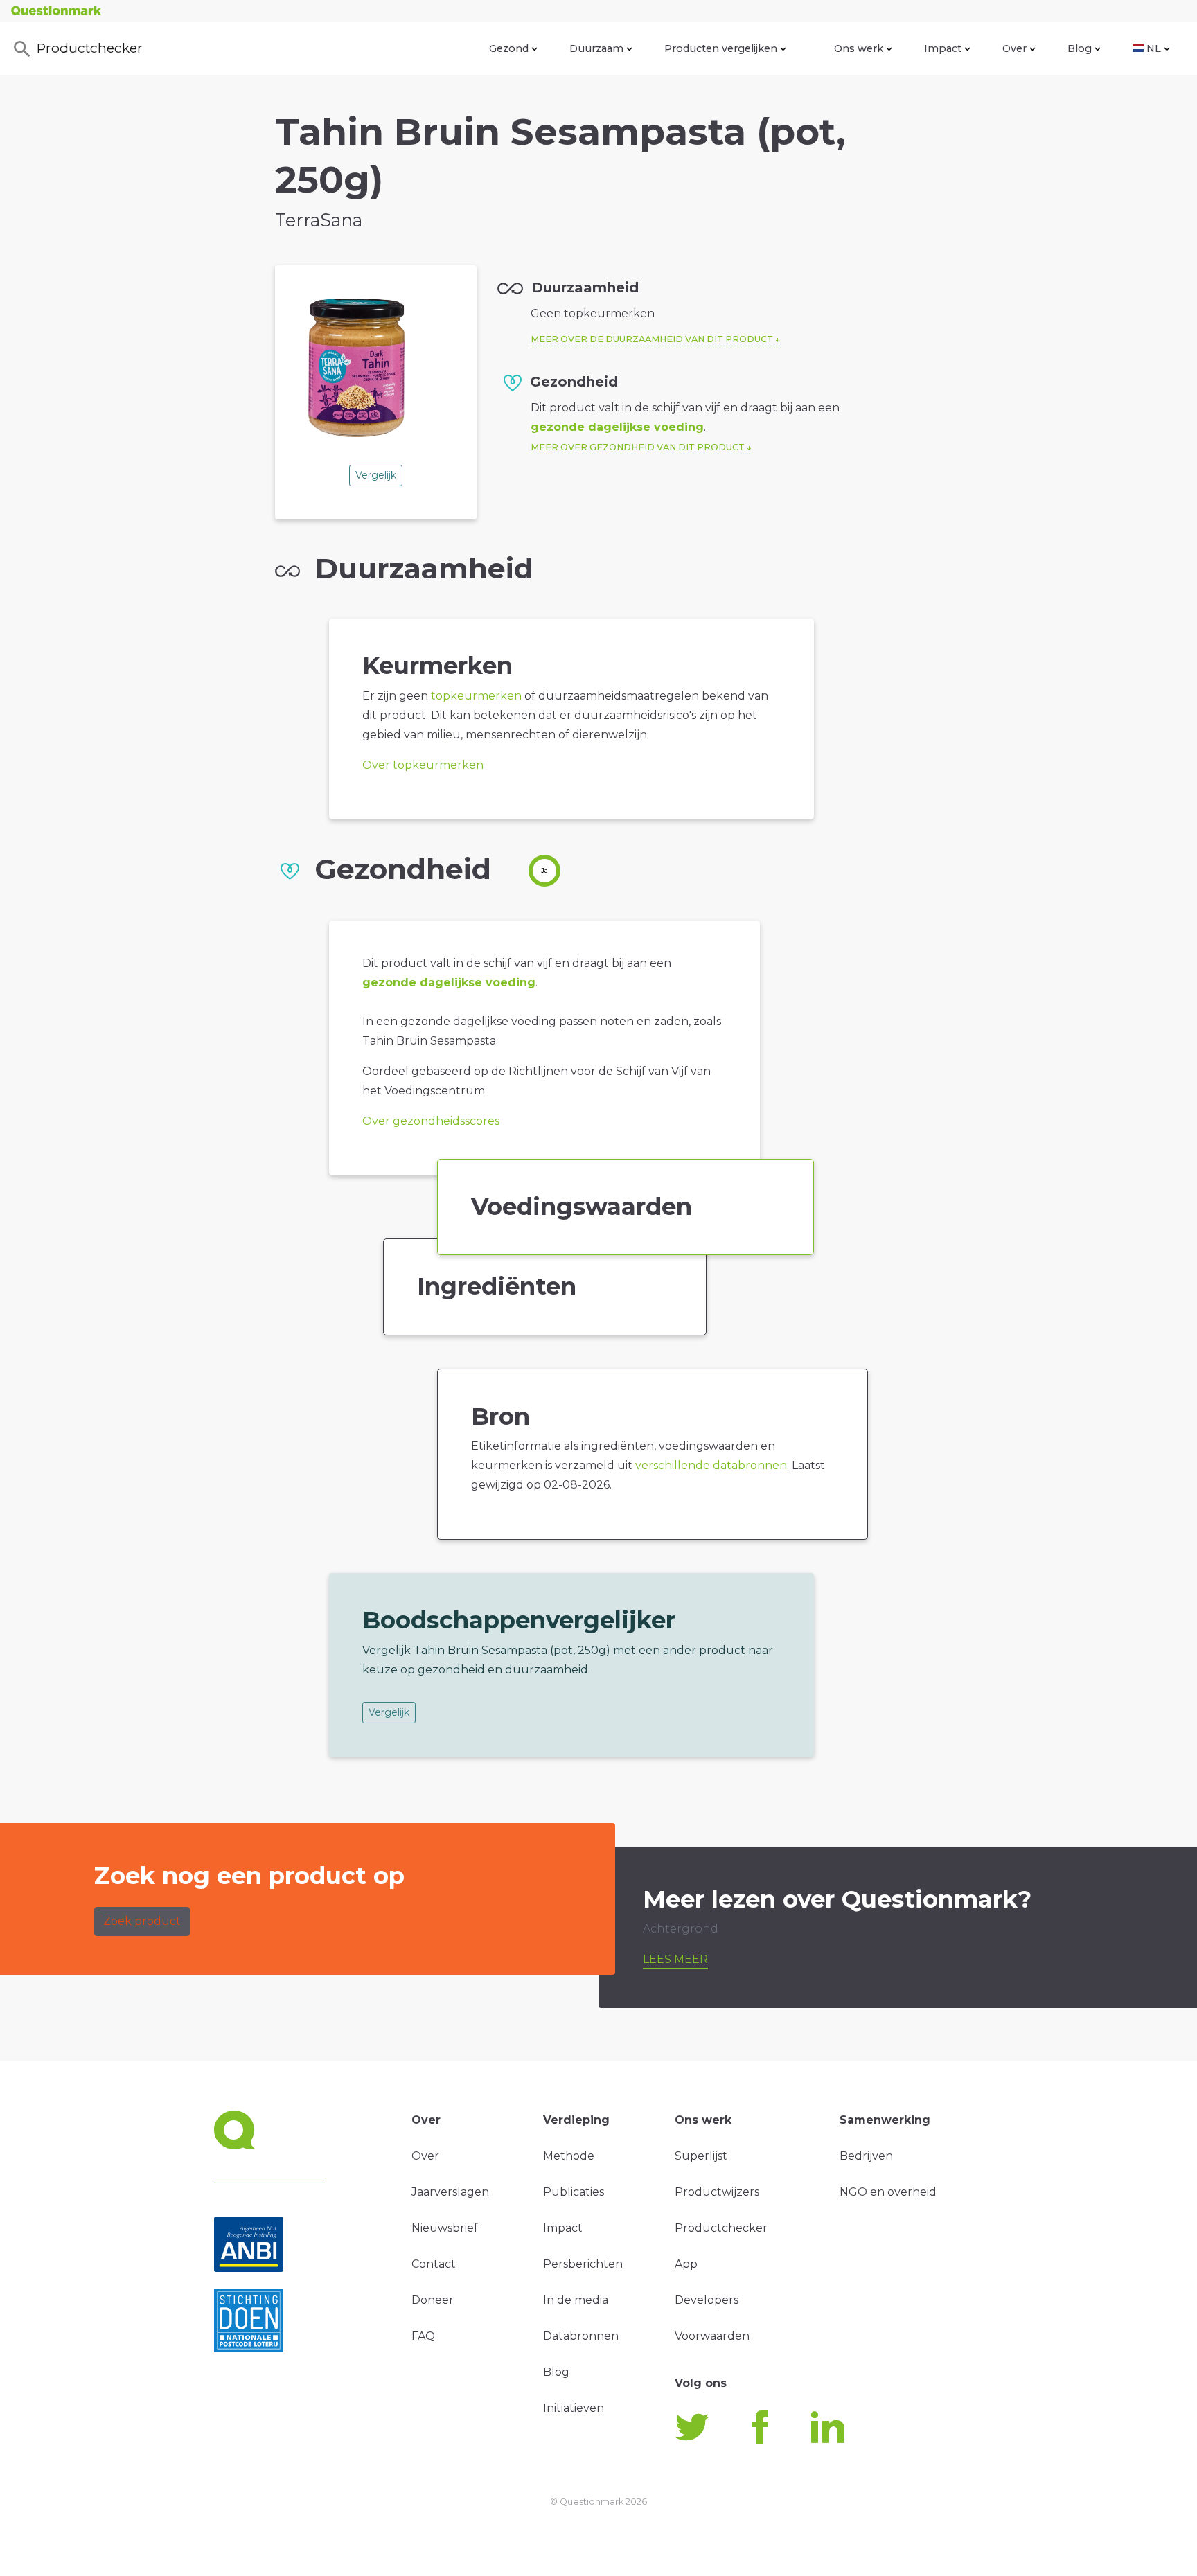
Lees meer (675, 1959)
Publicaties (574, 2192)
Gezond (509, 48)
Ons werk (859, 48)
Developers (707, 2300)
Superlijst (701, 2156)
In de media (576, 2300)
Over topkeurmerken (423, 765)
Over (1014, 48)
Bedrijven (866, 2156)
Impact (943, 48)
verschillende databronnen (711, 1465)
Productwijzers (717, 2192)
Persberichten (583, 2264)
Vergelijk (376, 475)
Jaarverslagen (450, 2192)
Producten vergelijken (721, 48)
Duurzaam (596, 48)
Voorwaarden (712, 2336)
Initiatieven (574, 2408)
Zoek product (142, 1921)
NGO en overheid (888, 2192)
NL (1154, 48)
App (686, 2264)
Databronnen (581, 2336)
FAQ (423, 2336)
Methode (569, 2156)
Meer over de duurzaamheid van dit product (652, 339)
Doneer (433, 2300)
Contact (434, 2264)
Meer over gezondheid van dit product (638, 447)
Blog (1080, 48)
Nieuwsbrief (445, 2228)
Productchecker (90, 48)
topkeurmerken (476, 696)
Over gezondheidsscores (431, 1121)
